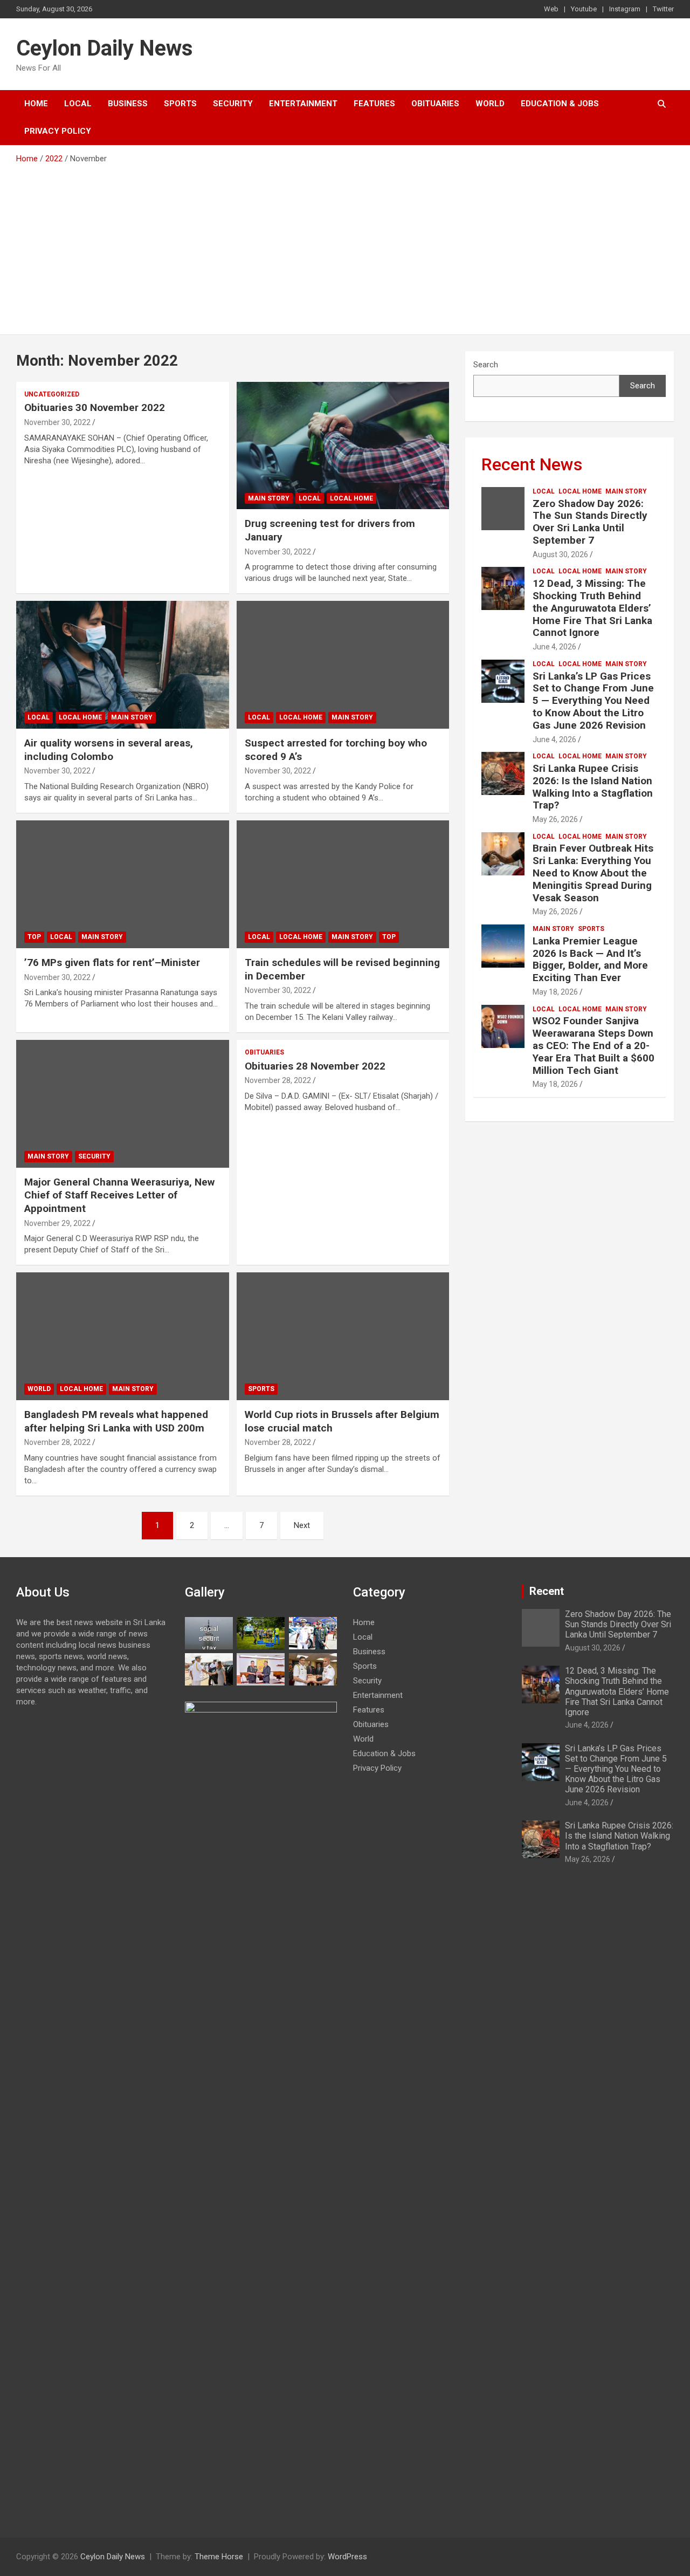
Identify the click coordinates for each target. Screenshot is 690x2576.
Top (34, 937)
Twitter (663, 9)
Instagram (625, 9)
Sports (180, 104)
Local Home (351, 498)
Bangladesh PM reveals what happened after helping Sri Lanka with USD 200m (116, 1421)
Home (36, 104)
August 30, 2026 (560, 554)
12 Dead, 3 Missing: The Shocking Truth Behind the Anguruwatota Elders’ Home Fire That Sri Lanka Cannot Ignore (592, 608)
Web (551, 9)
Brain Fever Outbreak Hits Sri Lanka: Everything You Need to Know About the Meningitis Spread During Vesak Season (593, 873)
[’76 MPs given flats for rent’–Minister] (123, 884)
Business (128, 104)
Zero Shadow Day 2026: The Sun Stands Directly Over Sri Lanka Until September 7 (590, 522)
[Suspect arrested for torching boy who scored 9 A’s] (343, 665)
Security (233, 104)
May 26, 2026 (555, 819)
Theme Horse (219, 2557)
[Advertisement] (345, 245)
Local (78, 104)
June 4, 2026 (554, 647)
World (490, 104)
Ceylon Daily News (105, 48)
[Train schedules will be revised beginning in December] (343, 884)
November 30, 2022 (57, 422)
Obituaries (435, 104)
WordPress (347, 2557)
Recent (547, 1591)
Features (374, 104)
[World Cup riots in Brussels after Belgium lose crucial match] (343, 1337)
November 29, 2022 (57, 1223)
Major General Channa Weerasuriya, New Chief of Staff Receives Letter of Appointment (119, 1195)
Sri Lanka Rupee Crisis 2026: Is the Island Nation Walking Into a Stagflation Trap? (593, 787)
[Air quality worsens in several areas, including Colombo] (123, 665)
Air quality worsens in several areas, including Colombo (109, 750)
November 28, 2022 (278, 1080)
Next (302, 1525)
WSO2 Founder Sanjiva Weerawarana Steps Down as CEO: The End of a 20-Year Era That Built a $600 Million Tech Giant (594, 1045)
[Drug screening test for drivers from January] (343, 446)
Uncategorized (52, 394)
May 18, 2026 (555, 992)
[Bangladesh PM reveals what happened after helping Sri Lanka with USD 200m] (123, 1337)
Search (486, 365)
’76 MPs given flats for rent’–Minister (112, 962)
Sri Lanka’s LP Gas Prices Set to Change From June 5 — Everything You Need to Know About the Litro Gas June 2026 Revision (593, 701)
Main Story (269, 498)
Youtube (584, 9)
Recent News (532, 464)
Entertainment (303, 104)
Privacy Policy (58, 131)
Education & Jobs (560, 104)
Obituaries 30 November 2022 (95, 407)
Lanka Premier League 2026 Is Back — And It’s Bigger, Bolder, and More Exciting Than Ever (590, 959)
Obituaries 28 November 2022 (315, 1066)
